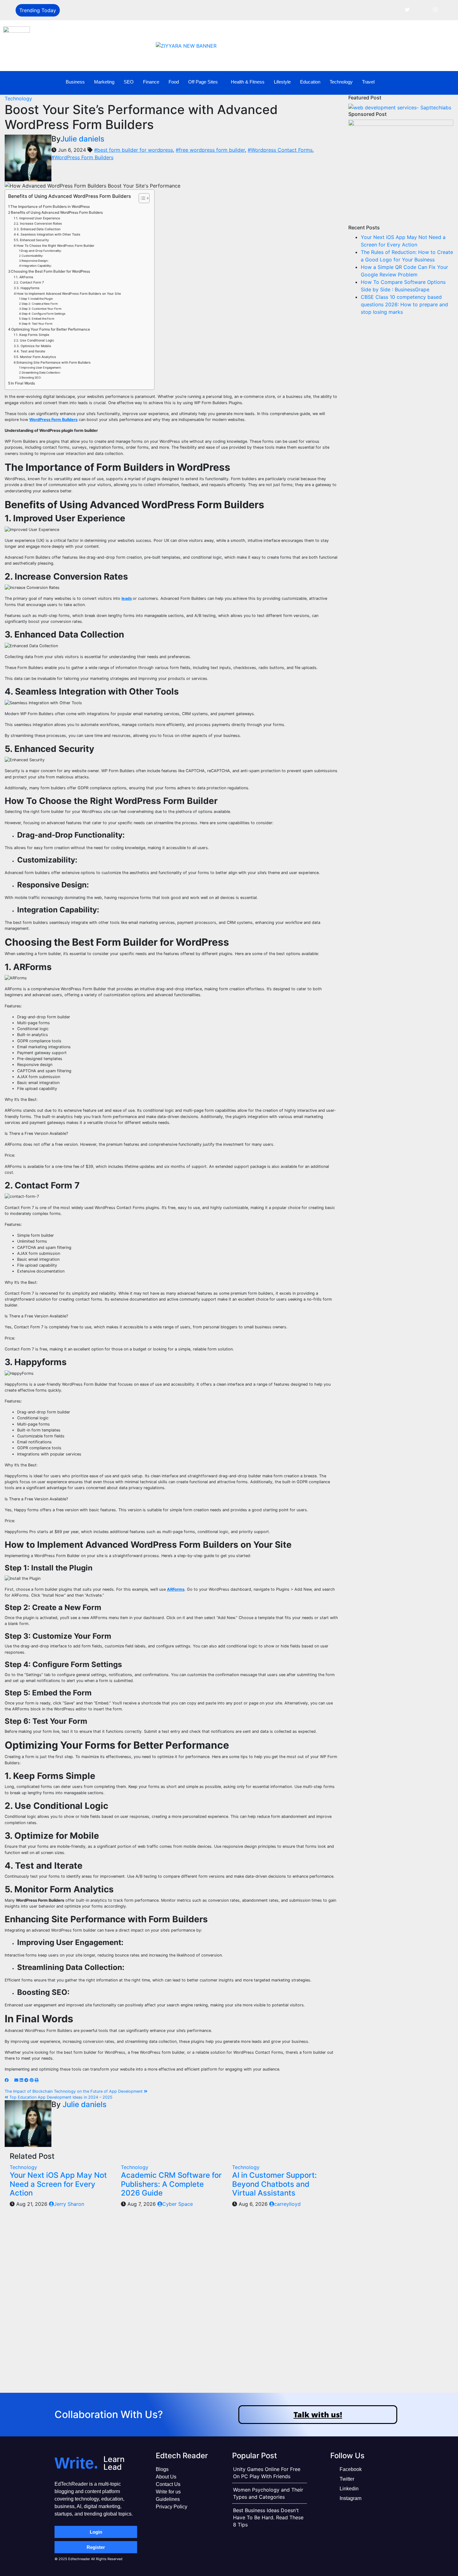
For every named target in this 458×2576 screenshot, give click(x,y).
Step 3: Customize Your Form (41, 309)
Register (96, 2547)
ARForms (176, 1589)
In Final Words (23, 383)
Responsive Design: (35, 261)
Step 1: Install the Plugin (37, 299)
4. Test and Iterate (31, 351)
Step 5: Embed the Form (38, 319)
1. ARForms (25, 277)
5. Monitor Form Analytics (36, 357)
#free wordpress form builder (210, 150)
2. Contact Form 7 (30, 282)
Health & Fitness (248, 82)
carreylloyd (287, 2204)
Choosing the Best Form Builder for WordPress (50, 271)
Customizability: (33, 256)
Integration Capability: (37, 266)
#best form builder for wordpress (134, 150)
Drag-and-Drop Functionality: (42, 251)
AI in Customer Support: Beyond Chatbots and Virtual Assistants (274, 2184)
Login (96, 2532)
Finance (151, 82)
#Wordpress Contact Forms (280, 150)
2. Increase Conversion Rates (39, 224)
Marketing (104, 82)
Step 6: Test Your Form (37, 324)
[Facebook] (393, 9)
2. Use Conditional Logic (35, 340)
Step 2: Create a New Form (40, 304)
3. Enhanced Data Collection (38, 229)
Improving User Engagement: (41, 368)
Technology (341, 82)
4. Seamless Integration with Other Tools (48, 234)
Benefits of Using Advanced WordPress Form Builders (57, 213)
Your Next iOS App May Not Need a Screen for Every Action (58, 2184)
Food (174, 82)
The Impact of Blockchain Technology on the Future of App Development (74, 2091)
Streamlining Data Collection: (41, 373)
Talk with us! (318, 2414)
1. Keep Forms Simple (33, 335)
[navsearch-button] (441, 82)
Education (310, 82)
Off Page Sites (203, 82)
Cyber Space (178, 2204)
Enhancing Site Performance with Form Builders (54, 363)
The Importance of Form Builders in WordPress (50, 207)
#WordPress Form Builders (82, 157)
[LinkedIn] (421, 9)
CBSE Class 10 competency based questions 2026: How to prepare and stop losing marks (404, 304)
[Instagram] (435, 9)
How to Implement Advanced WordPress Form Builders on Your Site (69, 294)
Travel (368, 82)
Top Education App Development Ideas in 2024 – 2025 (60, 2097)
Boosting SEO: (32, 378)
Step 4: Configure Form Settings (43, 314)
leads (127, 598)
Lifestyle (282, 82)
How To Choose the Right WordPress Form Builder (55, 246)
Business (75, 82)
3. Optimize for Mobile (34, 346)
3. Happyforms (28, 288)
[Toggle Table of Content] (141, 198)
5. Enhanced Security (33, 240)
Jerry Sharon (69, 2204)
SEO (129, 82)
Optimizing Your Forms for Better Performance (51, 329)
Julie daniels (82, 139)
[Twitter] (407, 9)
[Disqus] (172, 2306)
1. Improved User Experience (38, 218)
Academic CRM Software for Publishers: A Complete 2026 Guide (171, 2184)
